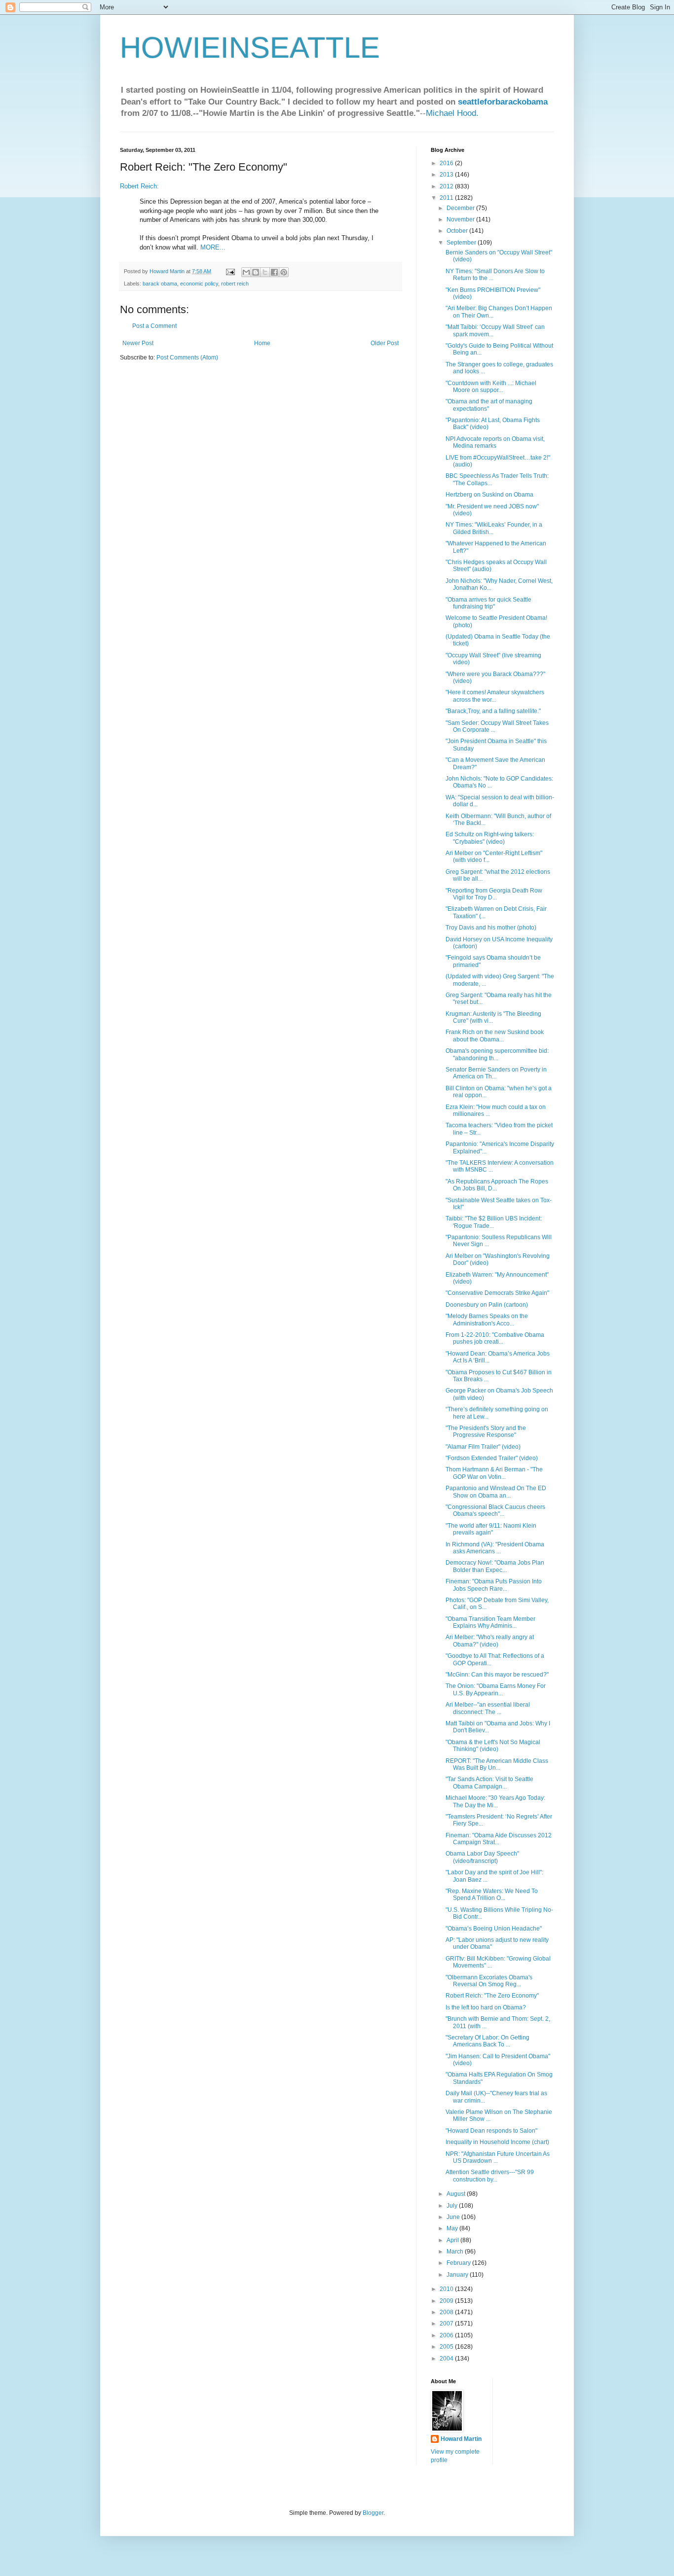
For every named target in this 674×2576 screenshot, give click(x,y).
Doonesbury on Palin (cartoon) (487, 1305)
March (456, 2252)
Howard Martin (461, 2439)
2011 (447, 198)
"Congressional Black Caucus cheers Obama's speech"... (495, 1510)
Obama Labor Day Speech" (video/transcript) (482, 1857)
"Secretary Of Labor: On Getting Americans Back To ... (487, 2041)
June (454, 2217)
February (459, 2263)
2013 (447, 175)
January (458, 2275)
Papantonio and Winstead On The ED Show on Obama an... (496, 1492)
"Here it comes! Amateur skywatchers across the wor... (495, 696)
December (461, 208)
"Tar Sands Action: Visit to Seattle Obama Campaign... (489, 1783)
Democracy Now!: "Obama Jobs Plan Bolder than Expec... (495, 1566)
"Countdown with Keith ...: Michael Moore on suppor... (491, 387)
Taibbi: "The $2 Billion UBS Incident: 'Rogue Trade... (494, 1222)
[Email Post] (230, 271)
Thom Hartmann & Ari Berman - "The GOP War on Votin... (494, 1473)
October (458, 231)
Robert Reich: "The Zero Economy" (492, 1996)
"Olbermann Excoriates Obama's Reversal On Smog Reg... (489, 1981)
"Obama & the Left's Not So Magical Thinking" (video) (493, 1746)
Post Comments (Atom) (187, 358)
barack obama (160, 284)
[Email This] (246, 272)
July (453, 2206)
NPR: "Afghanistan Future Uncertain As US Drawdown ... (498, 2157)
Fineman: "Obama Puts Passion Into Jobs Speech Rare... (494, 1585)
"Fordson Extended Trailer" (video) (492, 1458)
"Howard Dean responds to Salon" (491, 2131)
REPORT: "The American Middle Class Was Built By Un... (497, 1764)
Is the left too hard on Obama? (486, 2007)
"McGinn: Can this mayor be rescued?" (497, 1675)
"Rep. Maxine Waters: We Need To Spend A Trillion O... (492, 1895)
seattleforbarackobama (503, 102)
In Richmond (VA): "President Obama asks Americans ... (495, 1548)
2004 (447, 2359)
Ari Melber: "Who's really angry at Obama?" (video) (490, 1641)
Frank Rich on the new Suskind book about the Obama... (495, 1036)
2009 (447, 2301)
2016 (447, 163)
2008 (447, 2312)
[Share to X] (265, 272)
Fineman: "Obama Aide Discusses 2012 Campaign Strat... (499, 1839)
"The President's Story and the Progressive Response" (486, 1431)
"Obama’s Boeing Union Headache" (494, 1929)
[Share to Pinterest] (284, 272)
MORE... (213, 247)
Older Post (385, 343)
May (453, 2228)
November (461, 219)
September (462, 243)
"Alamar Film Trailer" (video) (483, 1447)
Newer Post (138, 343)
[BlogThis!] (256, 272)
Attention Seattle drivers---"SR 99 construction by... (490, 2176)
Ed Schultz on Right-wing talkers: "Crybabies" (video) (490, 838)
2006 (447, 2335)
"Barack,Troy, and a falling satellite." (493, 711)
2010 (447, 2289)
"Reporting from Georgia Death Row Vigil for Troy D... (494, 894)
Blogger (373, 2513)
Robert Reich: (139, 186)
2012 (447, 186)
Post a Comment (154, 326)
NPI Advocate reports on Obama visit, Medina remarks (495, 442)
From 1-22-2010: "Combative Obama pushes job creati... (495, 1338)
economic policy (199, 284)
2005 (447, 2347)
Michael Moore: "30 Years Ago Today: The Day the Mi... (495, 1801)
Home (262, 343)
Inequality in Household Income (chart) (497, 2142)
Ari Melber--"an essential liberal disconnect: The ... (488, 1708)
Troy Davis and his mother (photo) (491, 928)
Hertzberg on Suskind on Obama (489, 495)
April (453, 2240)
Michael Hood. (452, 113)
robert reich (235, 284)
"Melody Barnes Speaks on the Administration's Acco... (487, 1320)
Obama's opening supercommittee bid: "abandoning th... (497, 1054)
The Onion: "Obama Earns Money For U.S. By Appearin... (496, 1689)
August (457, 2194)
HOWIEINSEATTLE (250, 48)
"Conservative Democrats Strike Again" (497, 1293)
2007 (447, 2324)
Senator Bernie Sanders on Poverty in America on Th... (496, 1073)
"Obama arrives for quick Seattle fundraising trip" (488, 603)
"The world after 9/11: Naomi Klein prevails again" (491, 1529)
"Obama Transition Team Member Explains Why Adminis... (490, 1622)
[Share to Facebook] (274, 272)
